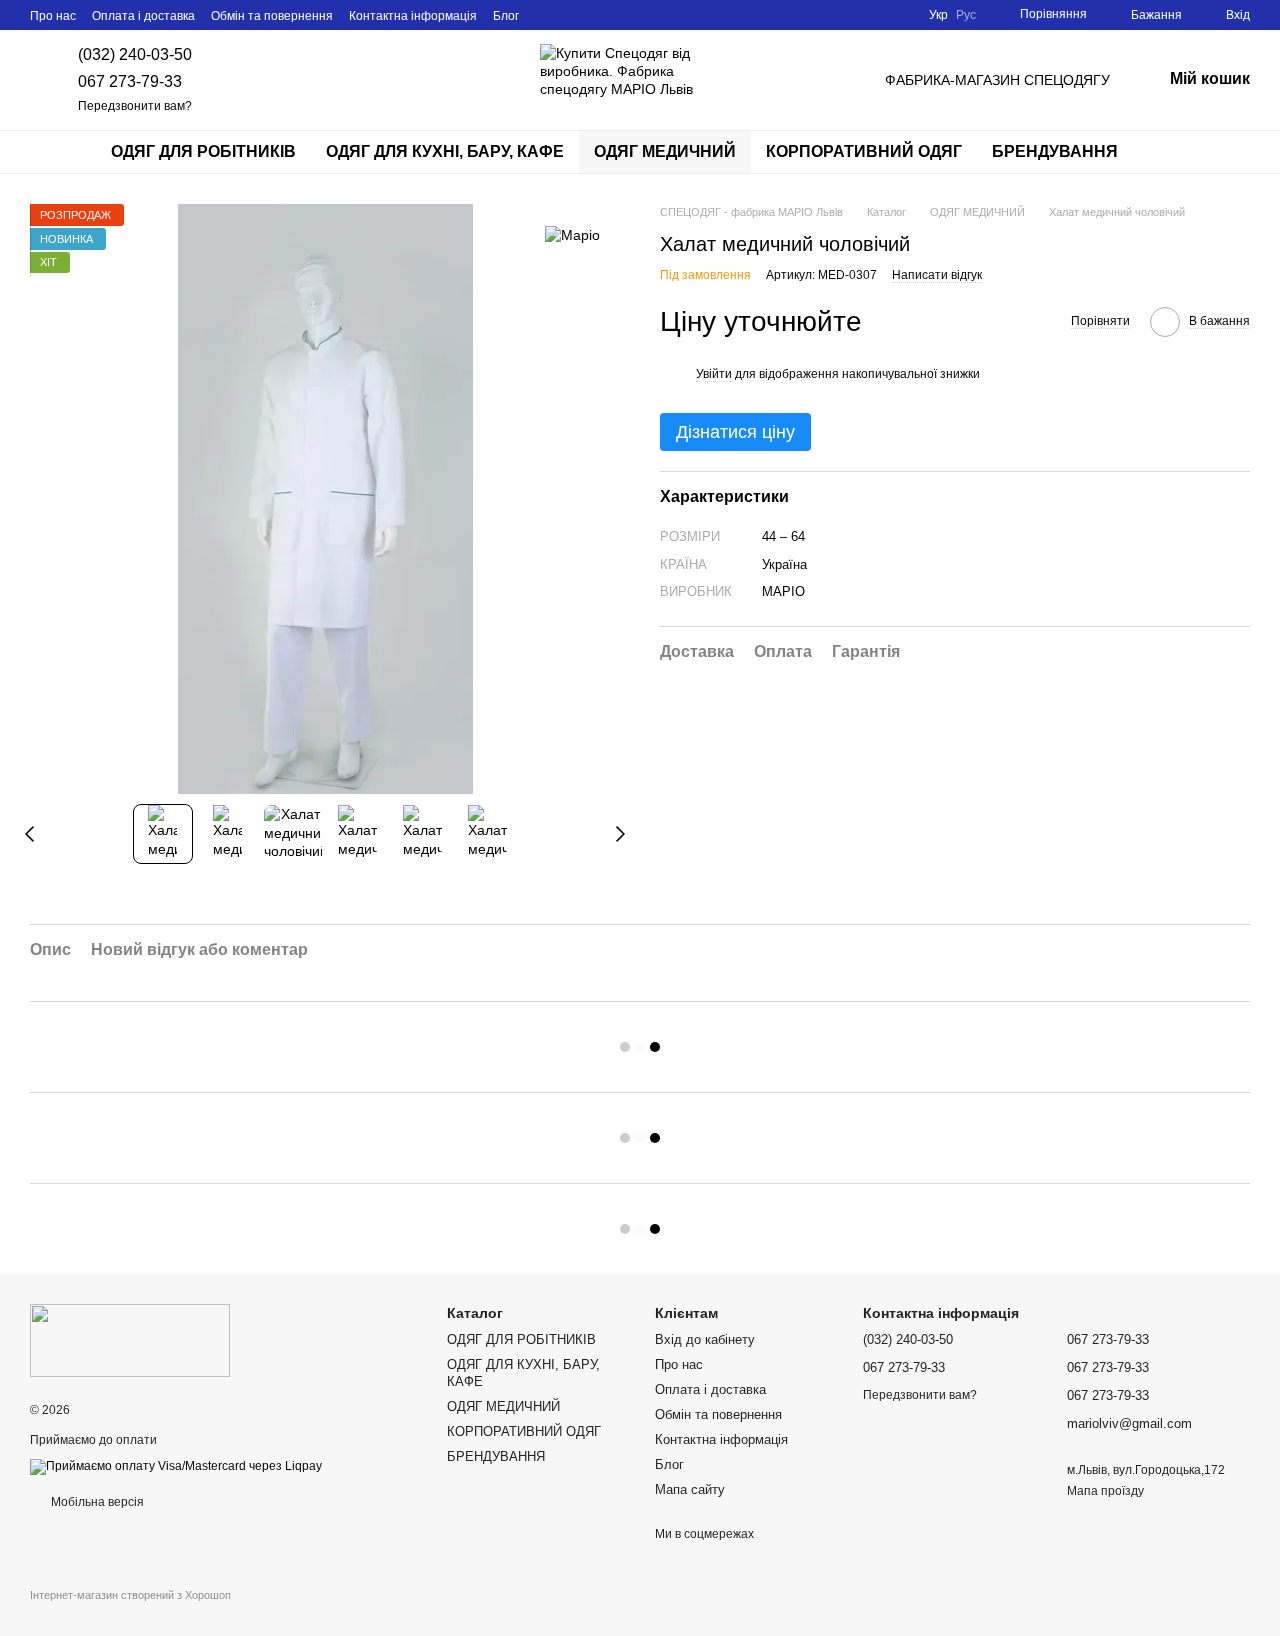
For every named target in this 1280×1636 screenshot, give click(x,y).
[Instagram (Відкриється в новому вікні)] (547, 15)
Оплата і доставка (143, 16)
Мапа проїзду (1105, 1491)
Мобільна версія (96, 1502)
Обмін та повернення (272, 16)
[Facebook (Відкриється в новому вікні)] (571, 15)
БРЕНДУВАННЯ (1055, 151)
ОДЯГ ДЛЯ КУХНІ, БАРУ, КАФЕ (445, 151)
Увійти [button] (714, 374)
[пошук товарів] (1169, 152)
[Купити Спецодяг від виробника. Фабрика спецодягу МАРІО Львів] (130, 1340)
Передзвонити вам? (135, 106)
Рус (966, 15)
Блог (506, 16)
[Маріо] (572, 233)
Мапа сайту (690, 1489)
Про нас (53, 16)
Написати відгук (937, 276)
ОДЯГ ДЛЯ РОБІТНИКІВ (203, 151)
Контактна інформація (413, 16)
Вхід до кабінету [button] (705, 1339)
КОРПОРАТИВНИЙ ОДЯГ (864, 151)
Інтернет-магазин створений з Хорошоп (130, 1595)
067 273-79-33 (130, 81)
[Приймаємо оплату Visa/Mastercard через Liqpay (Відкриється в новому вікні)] (176, 1466)
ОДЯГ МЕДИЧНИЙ (665, 151)
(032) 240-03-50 (135, 54)
